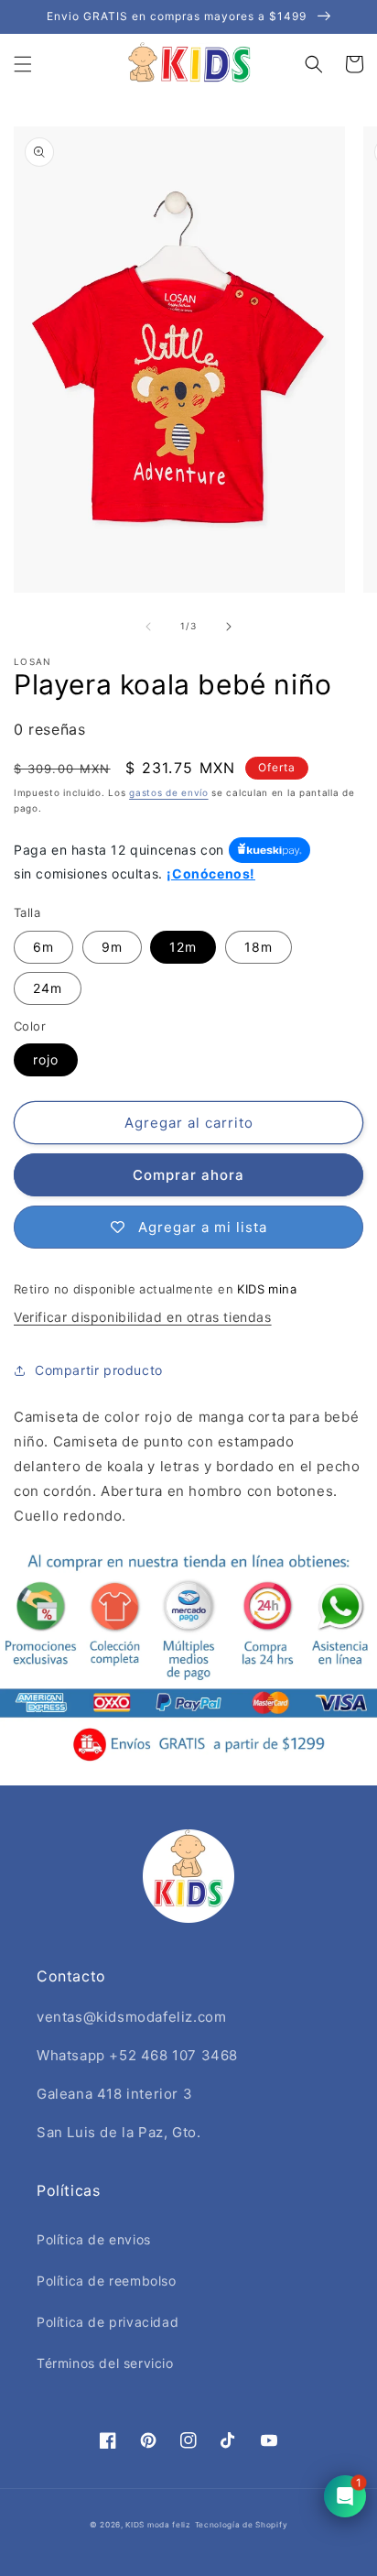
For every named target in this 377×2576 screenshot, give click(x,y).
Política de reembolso (107, 2281)
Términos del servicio (105, 2363)
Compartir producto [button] (99, 1370)
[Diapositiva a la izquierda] (148, 627)
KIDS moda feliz (158, 2525)
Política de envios (94, 2239)
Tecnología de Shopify (242, 2525)
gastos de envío (169, 792)
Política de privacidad (108, 2322)
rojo (46, 1059)
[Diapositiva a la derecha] (229, 627)
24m (48, 988)
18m (259, 947)
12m (183, 947)
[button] (23, 64)
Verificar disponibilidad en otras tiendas (143, 1317)
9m (112, 947)
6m (43, 947)
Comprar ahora (188, 1175)
